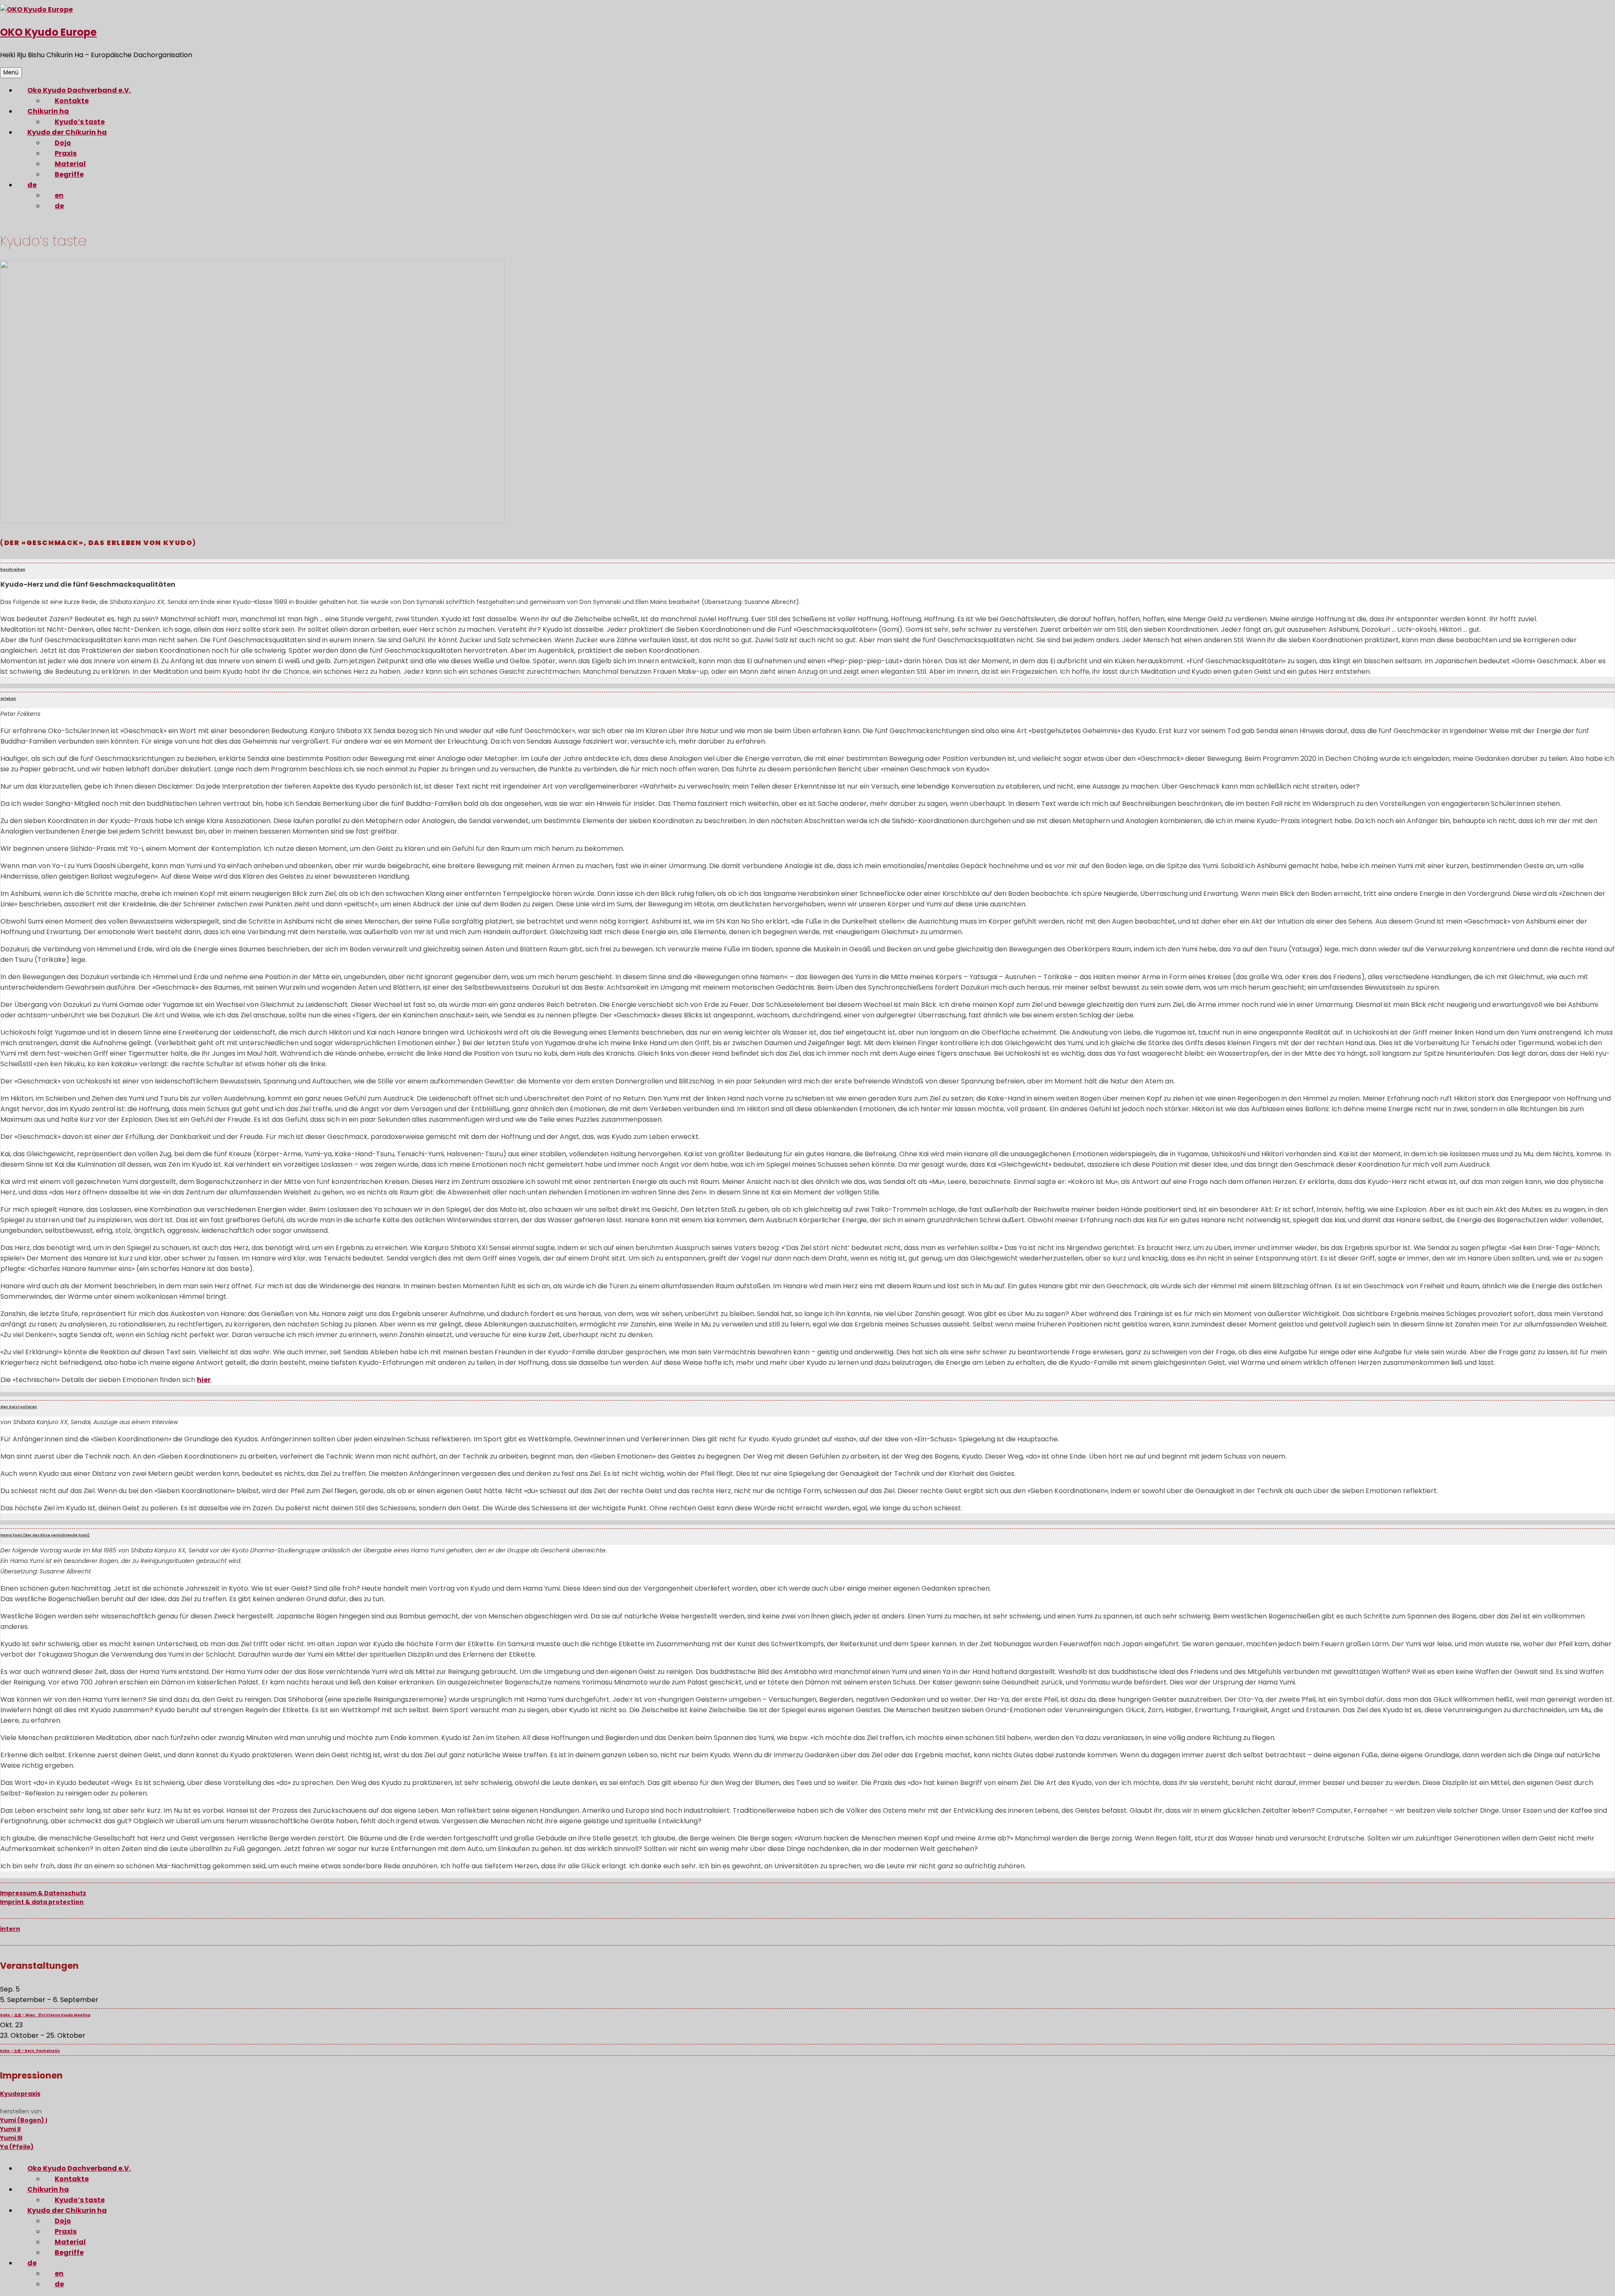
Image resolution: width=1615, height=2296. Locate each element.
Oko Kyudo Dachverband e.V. (79, 90)
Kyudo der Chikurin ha (67, 132)
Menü (11, 73)
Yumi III (11, 2138)
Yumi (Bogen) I (24, 2120)
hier (204, 1380)
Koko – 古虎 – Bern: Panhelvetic (30, 2051)
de (32, 185)
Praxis (66, 153)
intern (10, 1929)
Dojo (63, 143)
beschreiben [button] (13, 570)
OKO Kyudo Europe (48, 32)
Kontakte (72, 101)
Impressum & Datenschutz (43, 1893)
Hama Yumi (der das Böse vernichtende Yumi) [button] (45, 1535)
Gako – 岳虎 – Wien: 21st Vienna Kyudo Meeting (45, 2015)
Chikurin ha (48, 111)
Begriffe (69, 174)
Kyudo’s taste (80, 122)
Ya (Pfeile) (17, 2147)
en (59, 195)
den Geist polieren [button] (19, 1407)
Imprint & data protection (42, 1902)
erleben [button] (8, 699)
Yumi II (10, 2129)
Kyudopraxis (20, 2094)
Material (70, 164)
